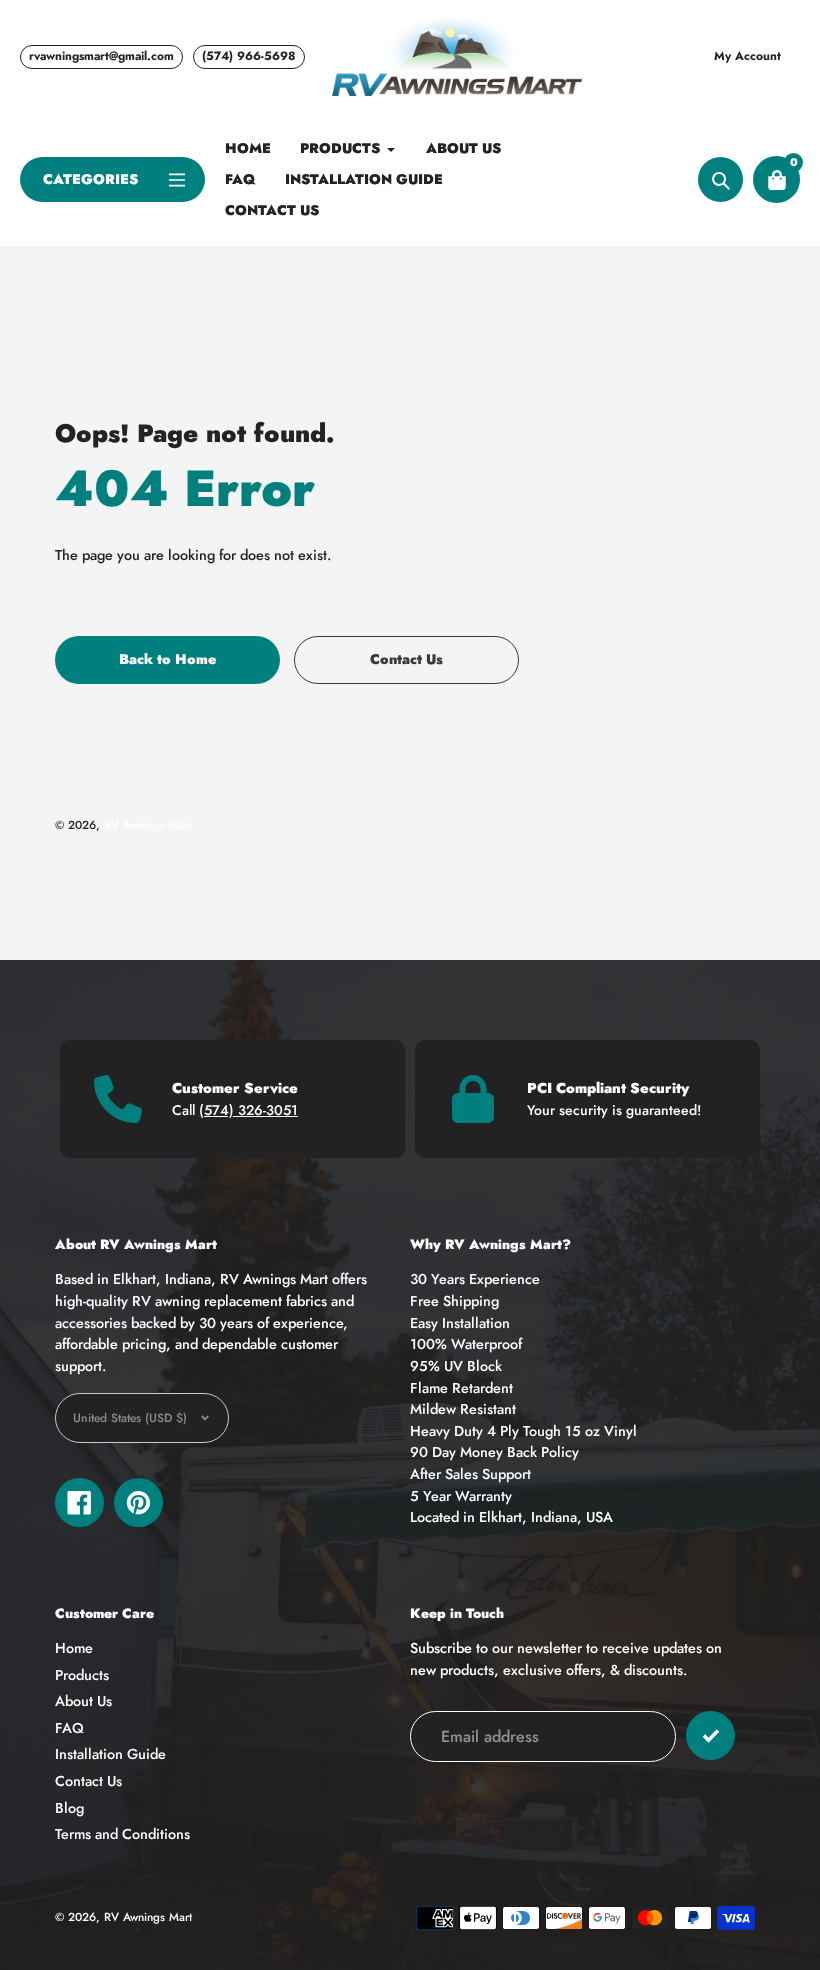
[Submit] (710, 1735)
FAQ (69, 1728)
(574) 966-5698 (249, 56)
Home (74, 1648)
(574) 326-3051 (248, 1110)
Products (82, 1675)
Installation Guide (110, 1754)
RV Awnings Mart (148, 824)
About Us (83, 1701)
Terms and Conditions (122, 1834)
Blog (69, 1808)
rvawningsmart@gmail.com (101, 56)
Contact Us (88, 1781)
